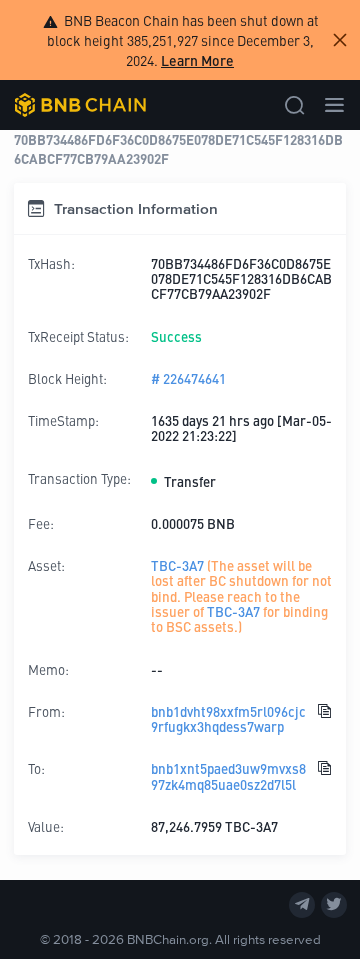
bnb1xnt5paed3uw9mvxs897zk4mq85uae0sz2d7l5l (228, 776)
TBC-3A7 (177, 565)
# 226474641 (188, 378)
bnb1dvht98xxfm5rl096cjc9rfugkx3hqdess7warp (228, 719)
